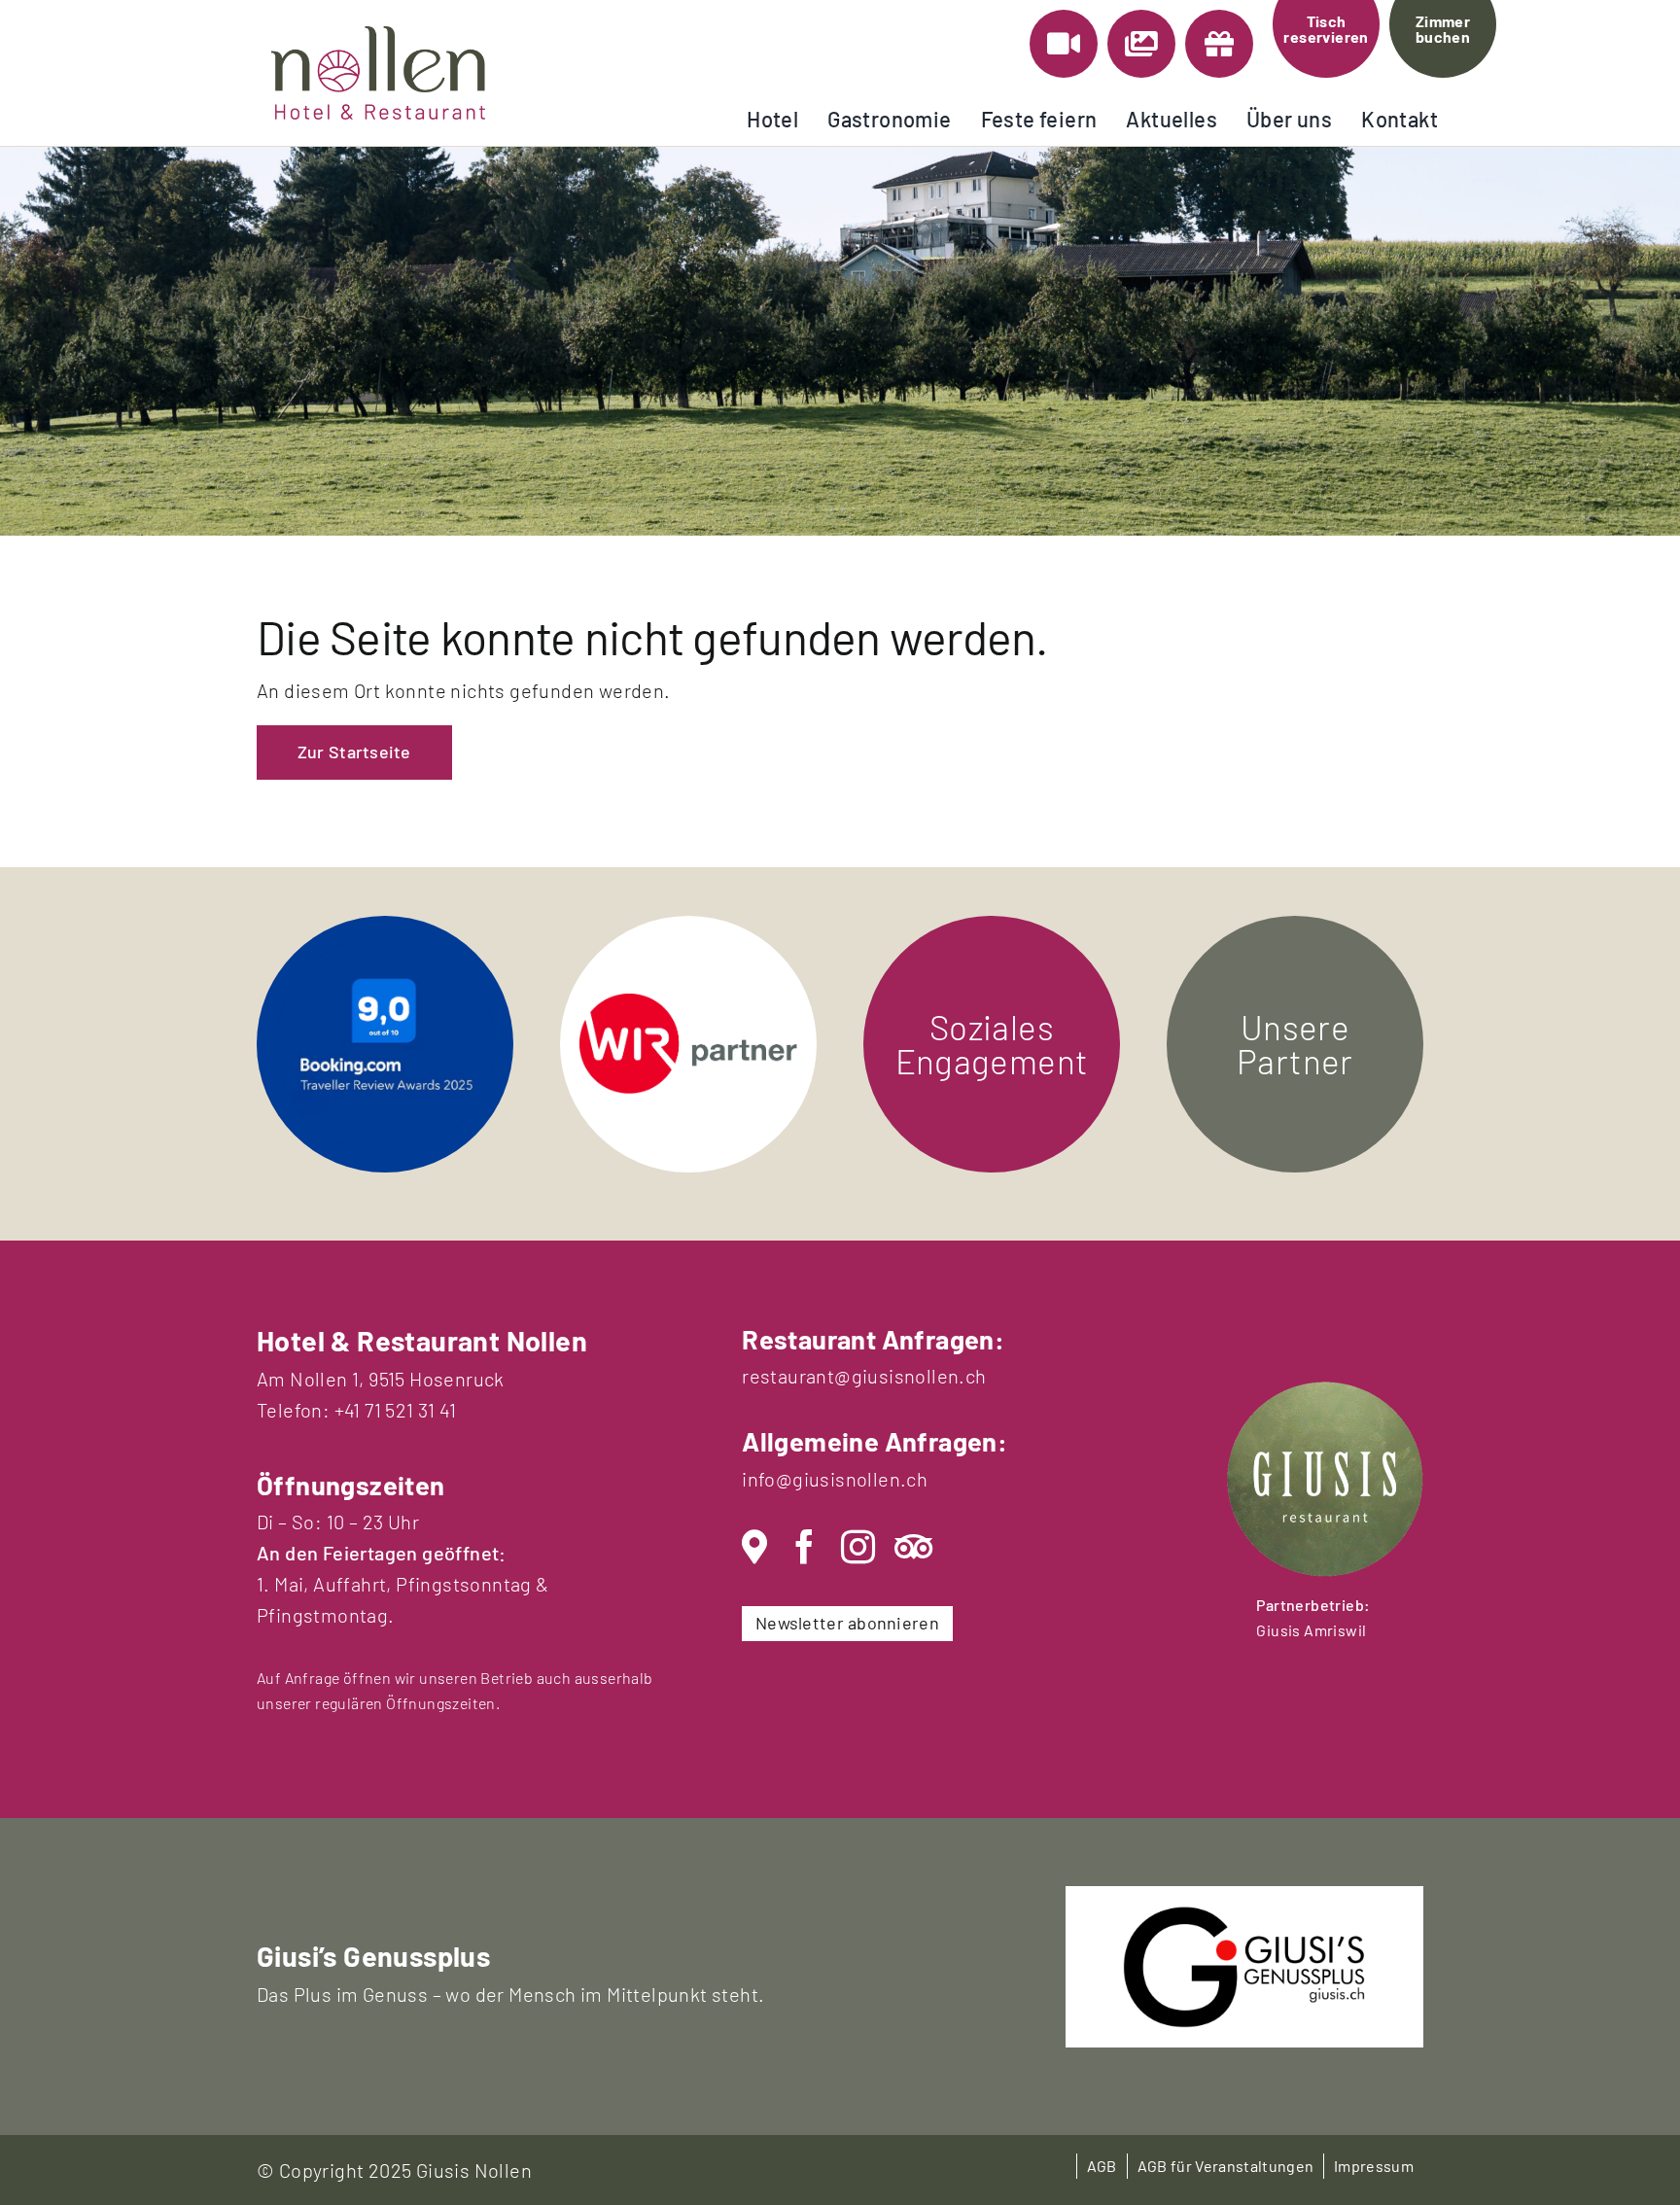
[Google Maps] (754, 1547)
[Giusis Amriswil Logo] (1325, 1391)
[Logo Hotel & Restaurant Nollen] (378, 36)
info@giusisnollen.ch (835, 1479)
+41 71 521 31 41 (395, 1410)
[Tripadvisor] (913, 1547)
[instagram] (858, 1547)
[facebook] (805, 1547)
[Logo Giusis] (1244, 1915)
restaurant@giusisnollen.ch (864, 1376)
